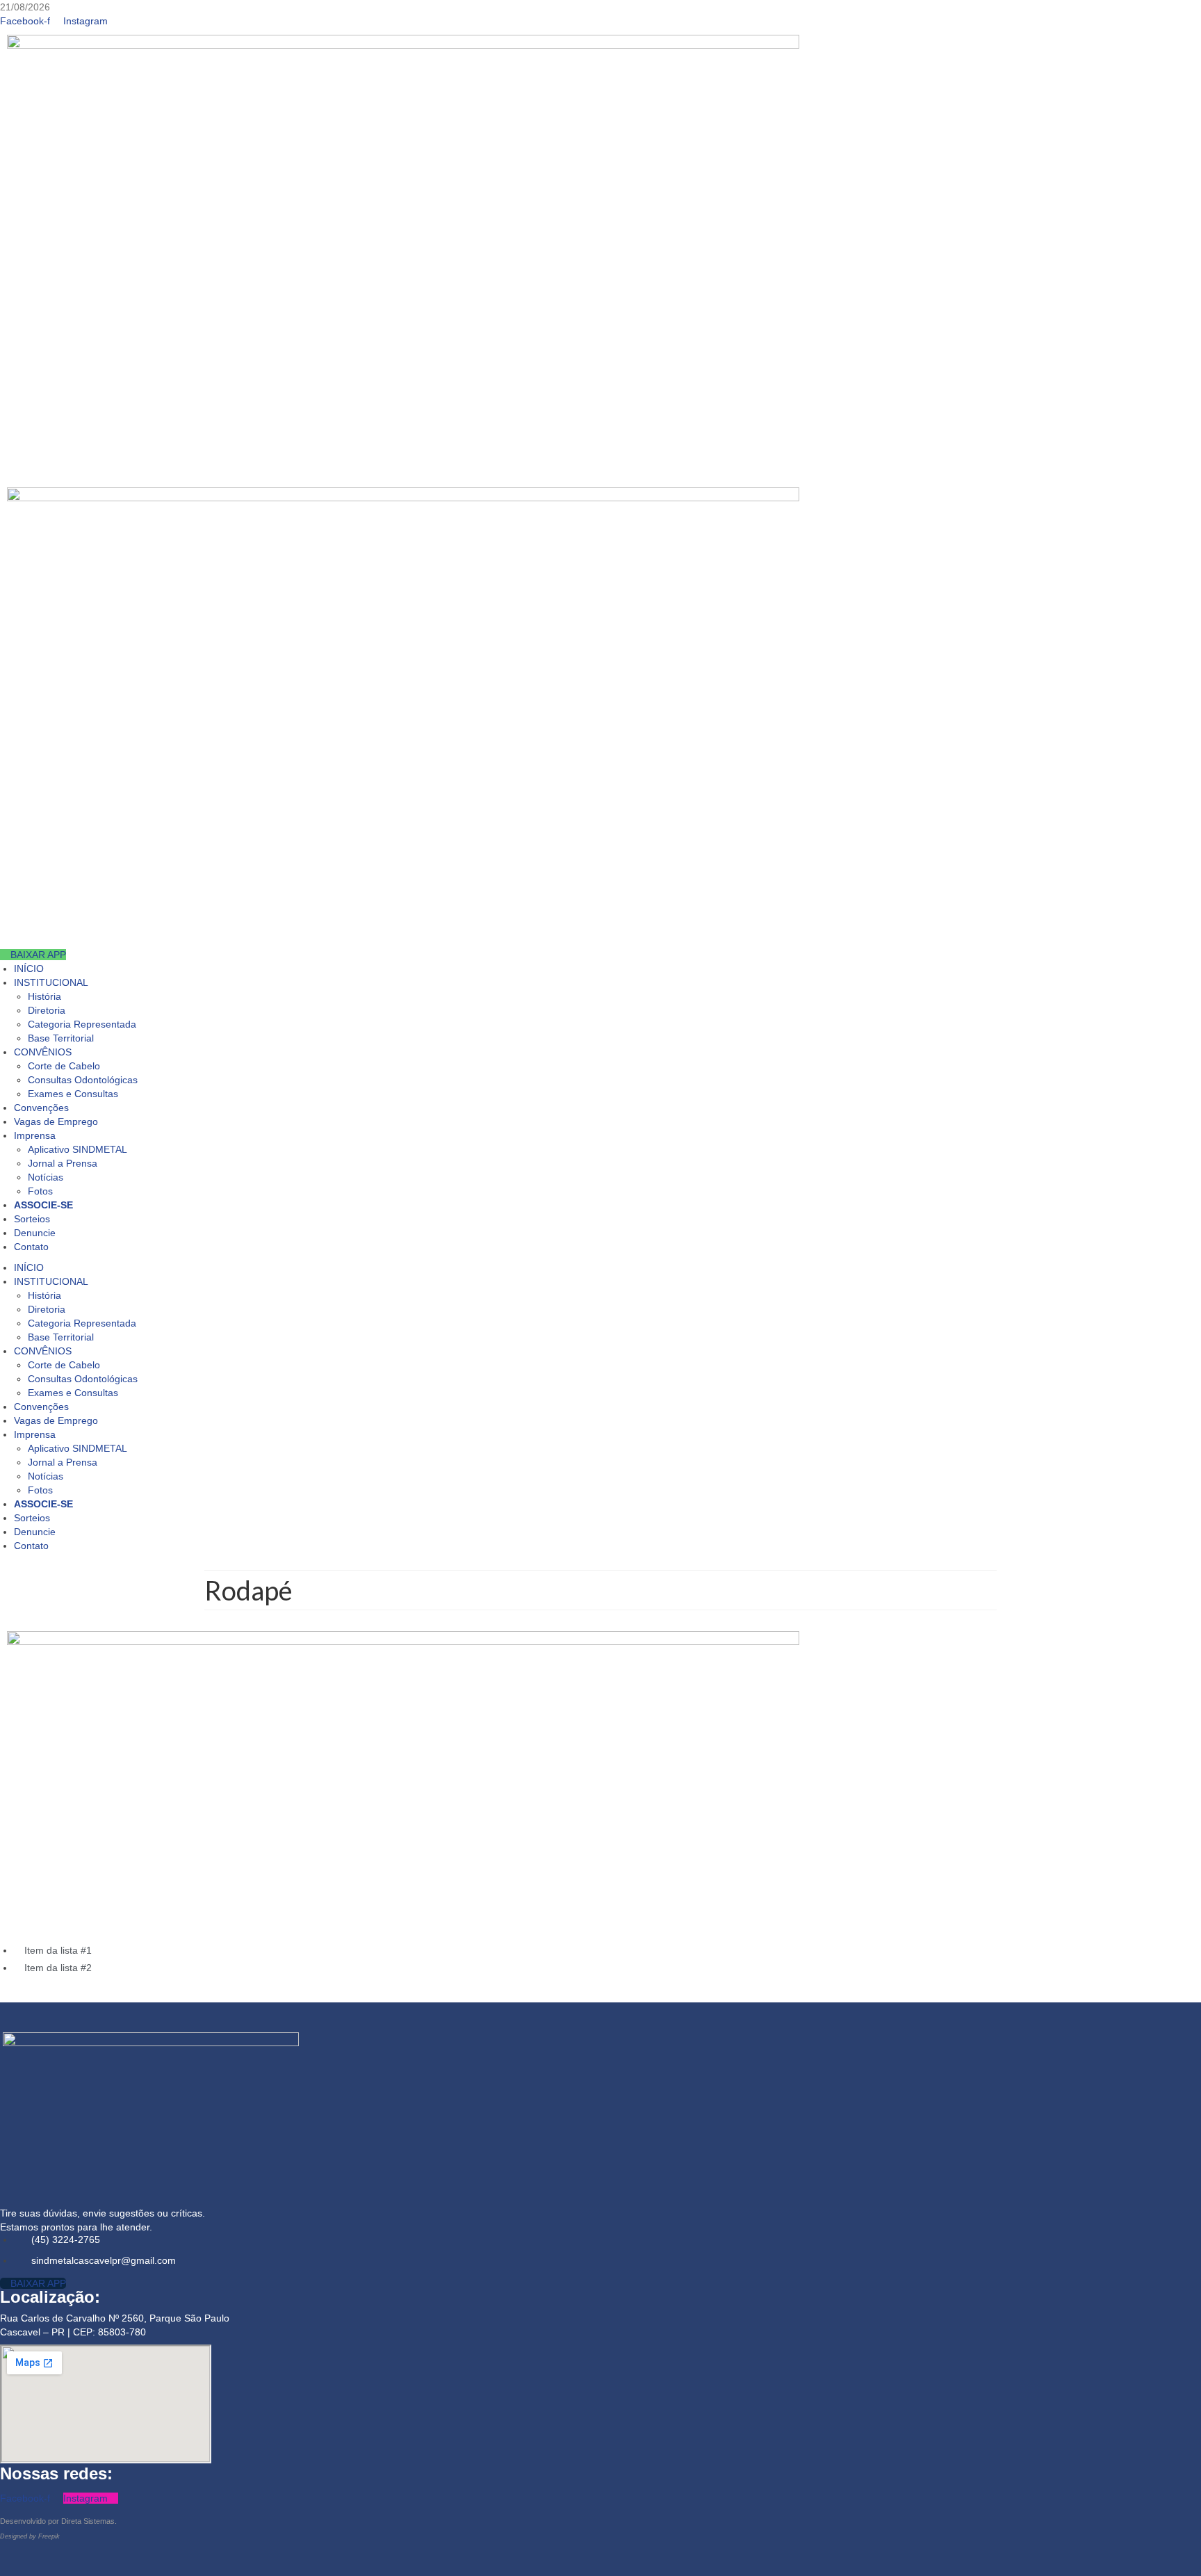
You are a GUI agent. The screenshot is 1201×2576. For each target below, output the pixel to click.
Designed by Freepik (30, 2536)
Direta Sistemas (88, 2521)
